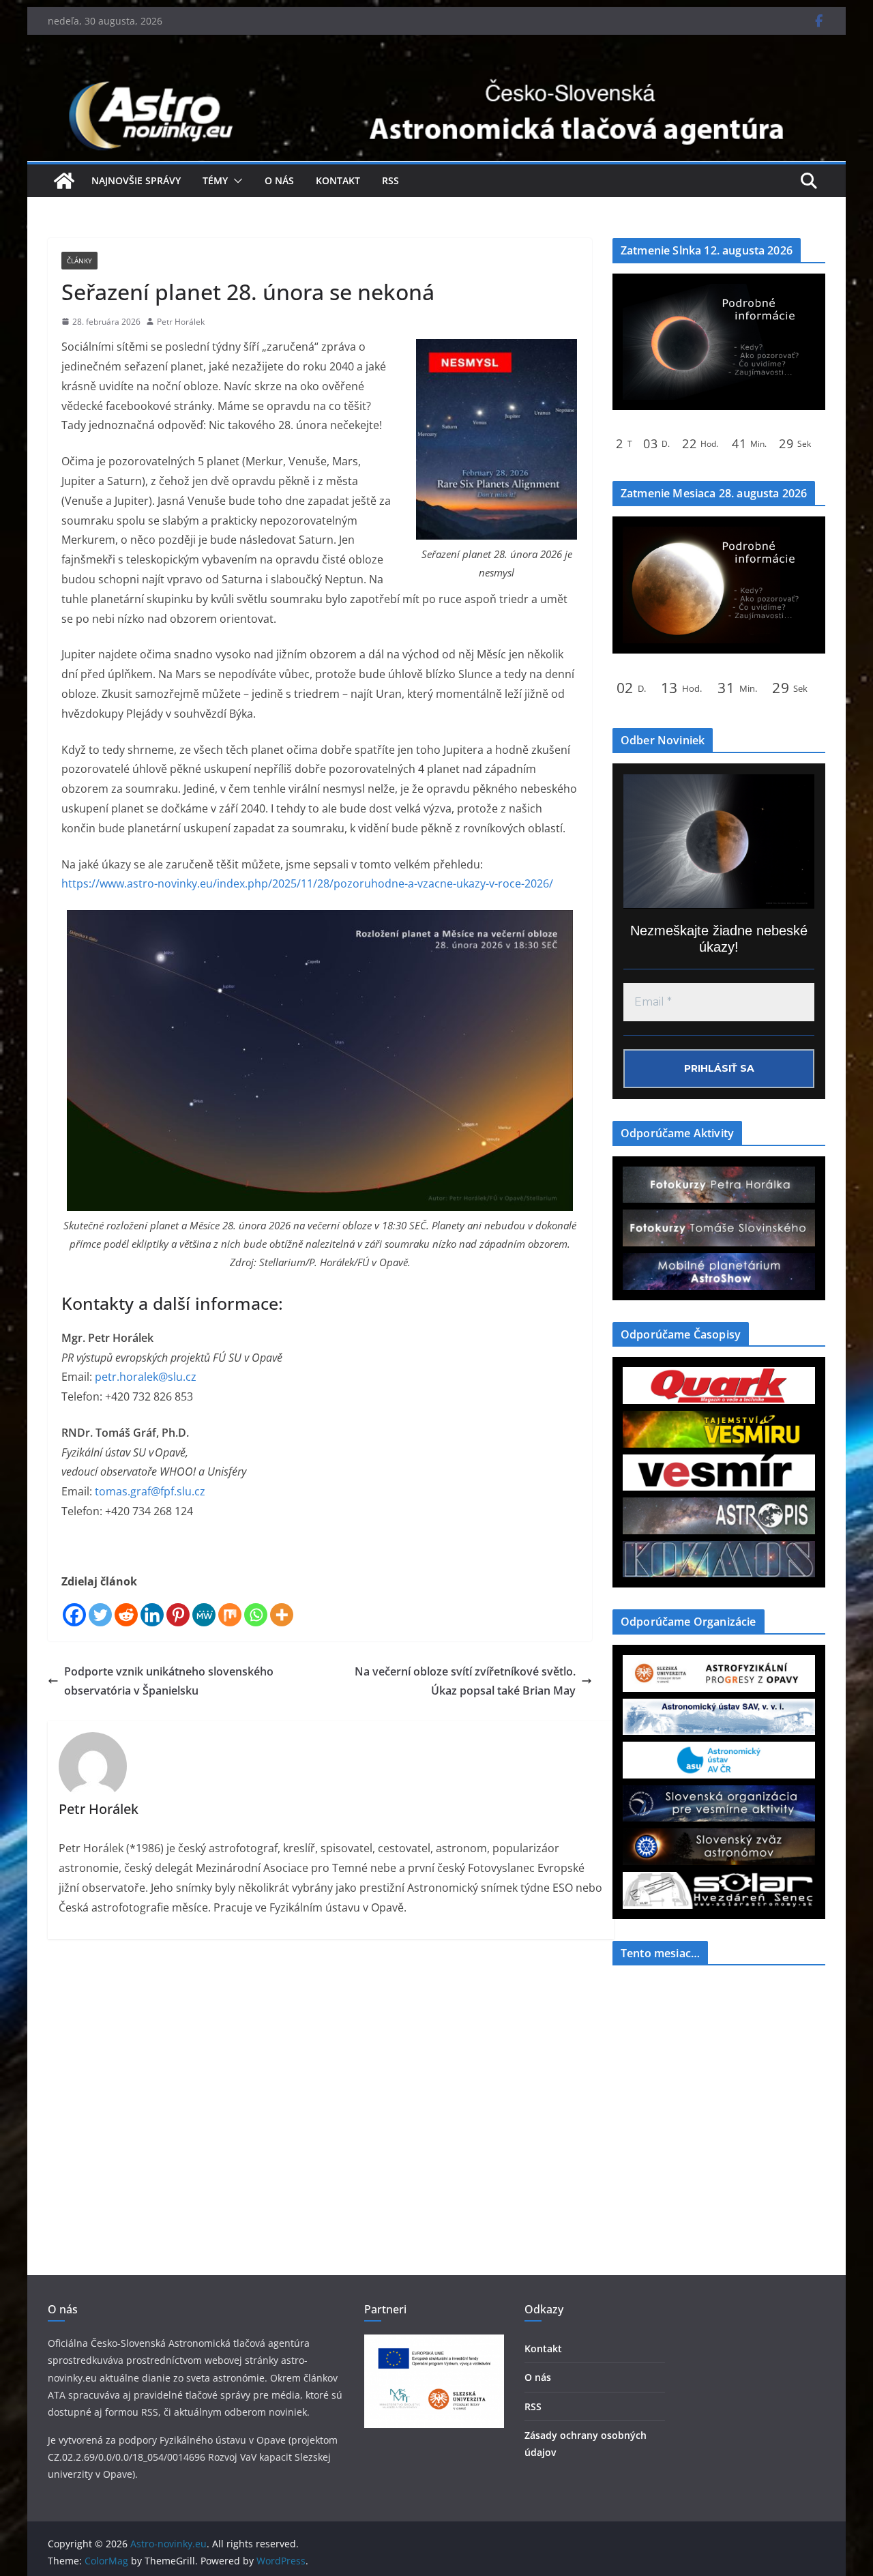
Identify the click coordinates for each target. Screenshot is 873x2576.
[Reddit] (126, 1615)
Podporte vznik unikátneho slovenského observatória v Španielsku (169, 1681)
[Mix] (230, 1615)
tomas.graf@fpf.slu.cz (150, 1491)
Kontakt (338, 180)
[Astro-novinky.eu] (436, 77)
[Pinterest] (178, 1615)
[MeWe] (204, 1615)
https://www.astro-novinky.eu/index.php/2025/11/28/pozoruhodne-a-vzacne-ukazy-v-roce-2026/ (307, 883)
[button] (235, 181)
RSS (390, 180)
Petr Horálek (181, 322)
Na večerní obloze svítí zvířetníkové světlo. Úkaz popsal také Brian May (465, 1681)
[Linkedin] (152, 1615)
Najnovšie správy (136, 180)
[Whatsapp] (256, 1615)
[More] (282, 1615)
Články (79, 261)
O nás (279, 180)
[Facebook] (74, 1615)
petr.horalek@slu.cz (146, 1377)
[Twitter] (100, 1615)
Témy (215, 180)
